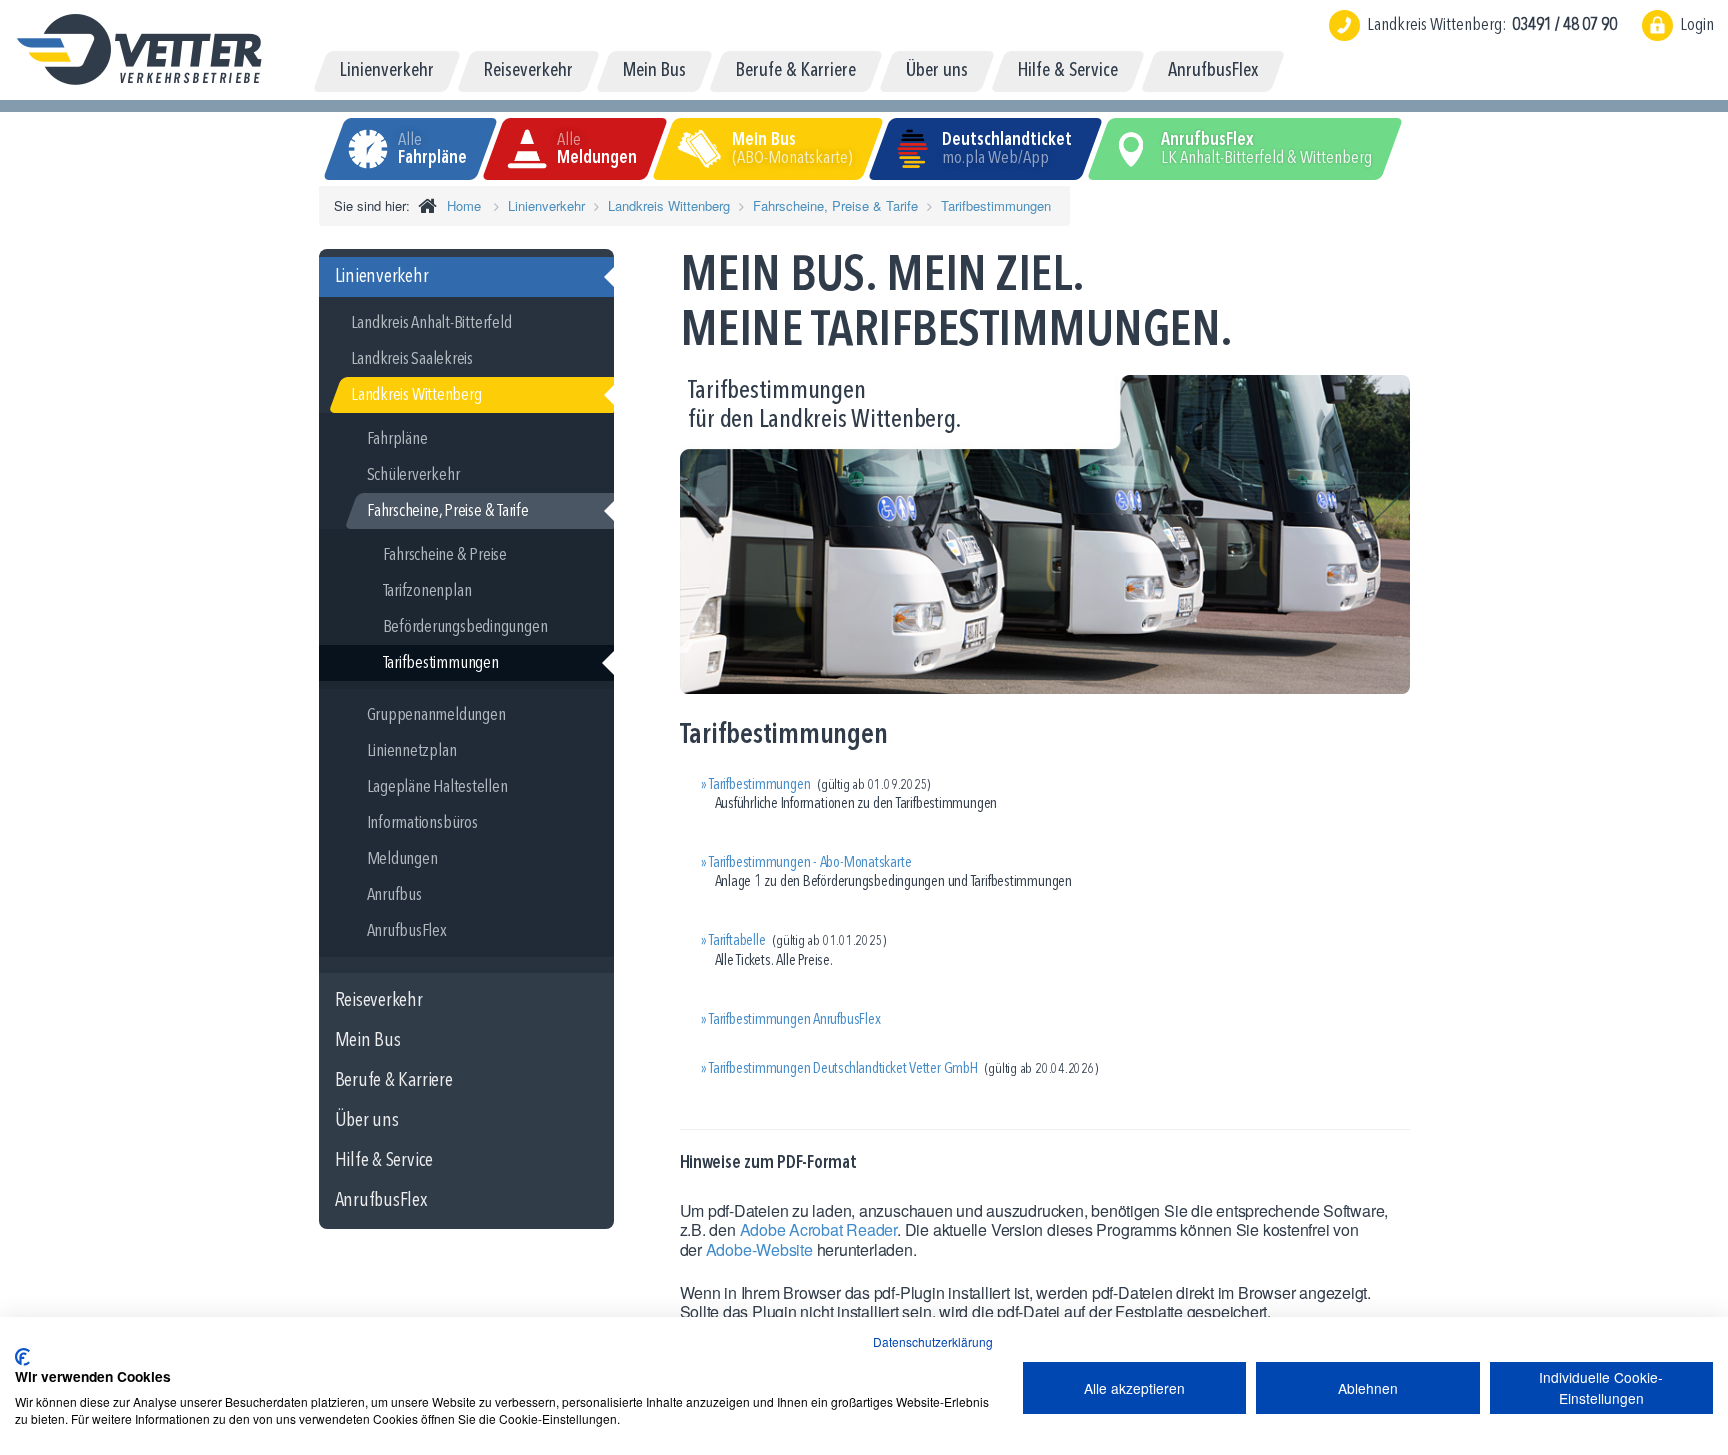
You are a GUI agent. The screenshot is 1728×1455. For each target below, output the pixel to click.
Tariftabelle (737, 941)
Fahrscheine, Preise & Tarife (835, 205)
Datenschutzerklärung (933, 1341)
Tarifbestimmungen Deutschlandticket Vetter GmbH (843, 1069)
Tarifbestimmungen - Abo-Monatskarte (810, 863)
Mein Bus (368, 1041)
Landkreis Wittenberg (669, 205)
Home (464, 205)
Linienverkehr (546, 205)
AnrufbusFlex (381, 1201)
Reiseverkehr (379, 1001)
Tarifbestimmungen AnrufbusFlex (794, 1020)
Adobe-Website (759, 1249)
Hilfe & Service (384, 1161)
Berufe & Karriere (394, 1081)
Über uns (367, 1121)
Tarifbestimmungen (996, 205)
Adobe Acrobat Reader (819, 1229)
